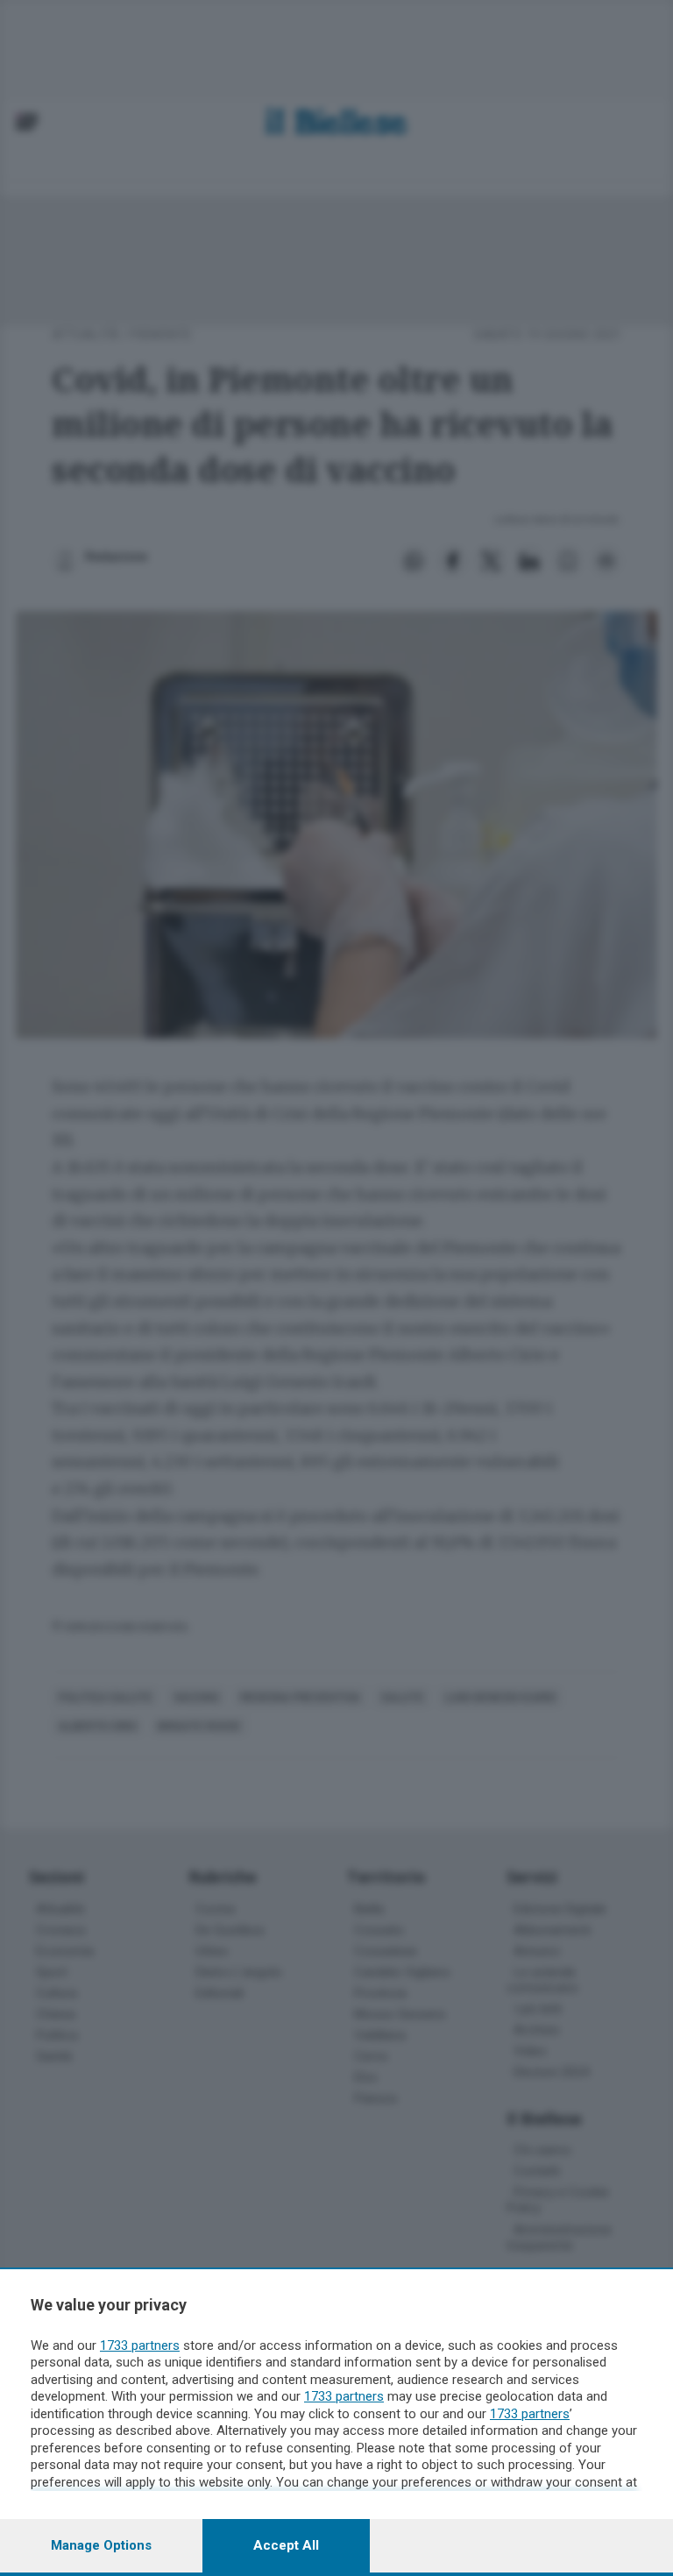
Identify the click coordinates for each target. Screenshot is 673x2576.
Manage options (101, 2545)
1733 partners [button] (140, 2345)
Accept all (286, 2545)
